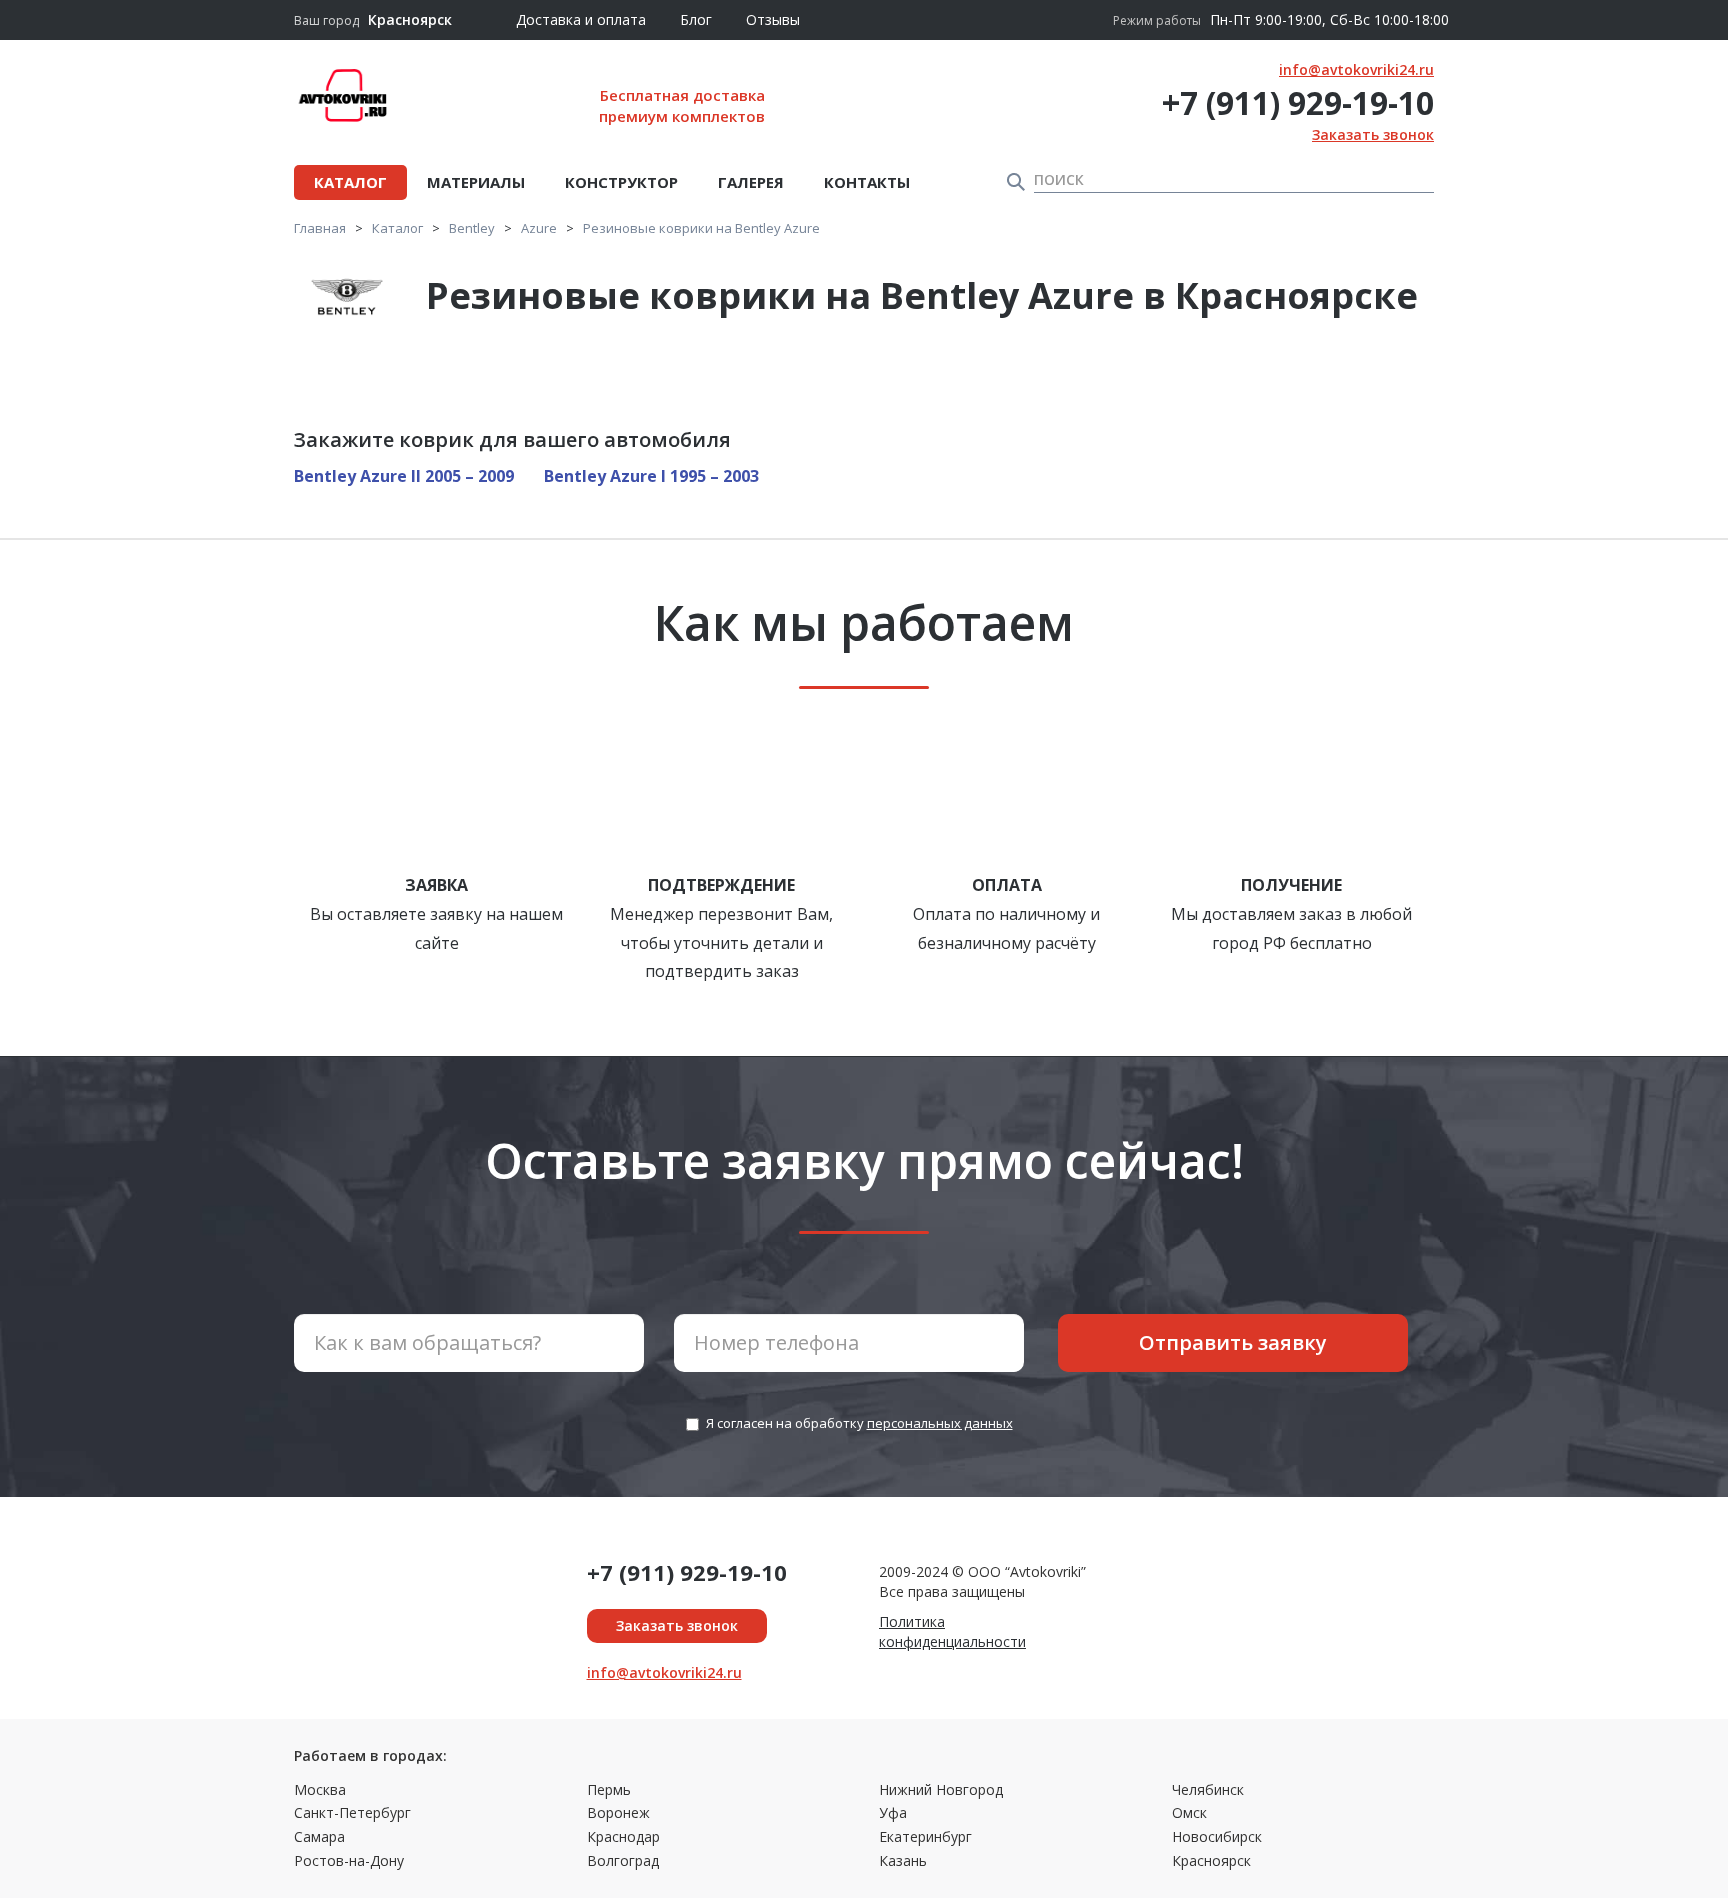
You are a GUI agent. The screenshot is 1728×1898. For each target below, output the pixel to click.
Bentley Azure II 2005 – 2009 (404, 476)
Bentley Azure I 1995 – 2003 (651, 476)
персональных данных (940, 1423)
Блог (696, 19)
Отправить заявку (1233, 1342)
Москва (320, 1789)
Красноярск (1211, 1860)
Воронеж (618, 1812)
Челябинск (1208, 1789)
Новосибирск (1217, 1836)
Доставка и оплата (581, 19)
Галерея (751, 182)
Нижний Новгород (941, 1789)
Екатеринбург (925, 1836)
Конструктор (621, 182)
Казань (903, 1860)
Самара (319, 1836)
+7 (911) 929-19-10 (1298, 102)
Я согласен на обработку (859, 1423)
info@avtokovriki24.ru (1356, 69)
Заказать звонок (1373, 134)
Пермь (609, 1789)
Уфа (893, 1812)
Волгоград (623, 1860)
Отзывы (773, 19)
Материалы (476, 182)
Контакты (867, 182)
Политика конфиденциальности (952, 1631)
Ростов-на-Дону (349, 1860)
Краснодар (623, 1836)
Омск (1189, 1812)
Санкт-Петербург (352, 1812)
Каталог (350, 182)
